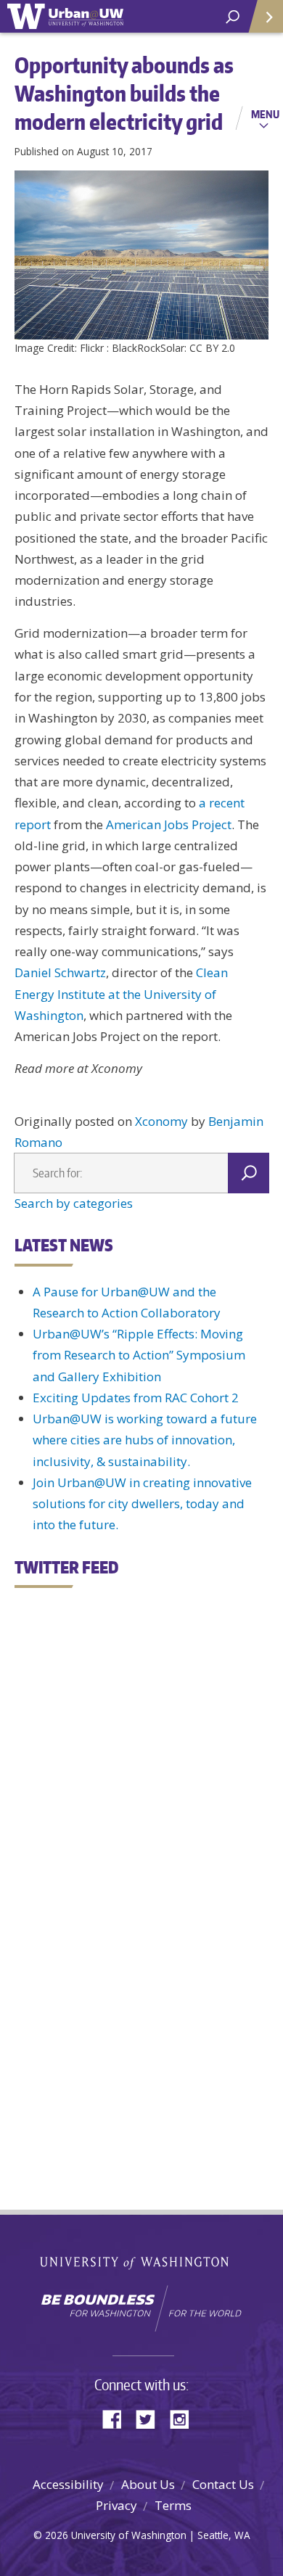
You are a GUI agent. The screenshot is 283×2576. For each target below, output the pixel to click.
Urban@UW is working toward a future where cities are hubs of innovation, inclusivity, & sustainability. (145, 1440)
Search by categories (74, 1203)
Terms (173, 2505)
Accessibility (68, 2484)
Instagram (184, 2418)
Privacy (116, 2505)
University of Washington (142, 2262)
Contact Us (223, 2484)
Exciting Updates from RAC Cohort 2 (136, 1398)
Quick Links (265, 16)
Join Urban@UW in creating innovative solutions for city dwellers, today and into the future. (142, 1504)
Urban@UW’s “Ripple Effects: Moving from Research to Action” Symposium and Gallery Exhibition (139, 1355)
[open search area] (233, 17)
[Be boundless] (141, 2308)
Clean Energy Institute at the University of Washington (121, 994)
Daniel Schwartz (60, 972)
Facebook (118, 2418)
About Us (148, 2484)
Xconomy (161, 1121)
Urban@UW (65, 16)
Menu (265, 114)
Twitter (151, 2418)
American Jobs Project (169, 824)
